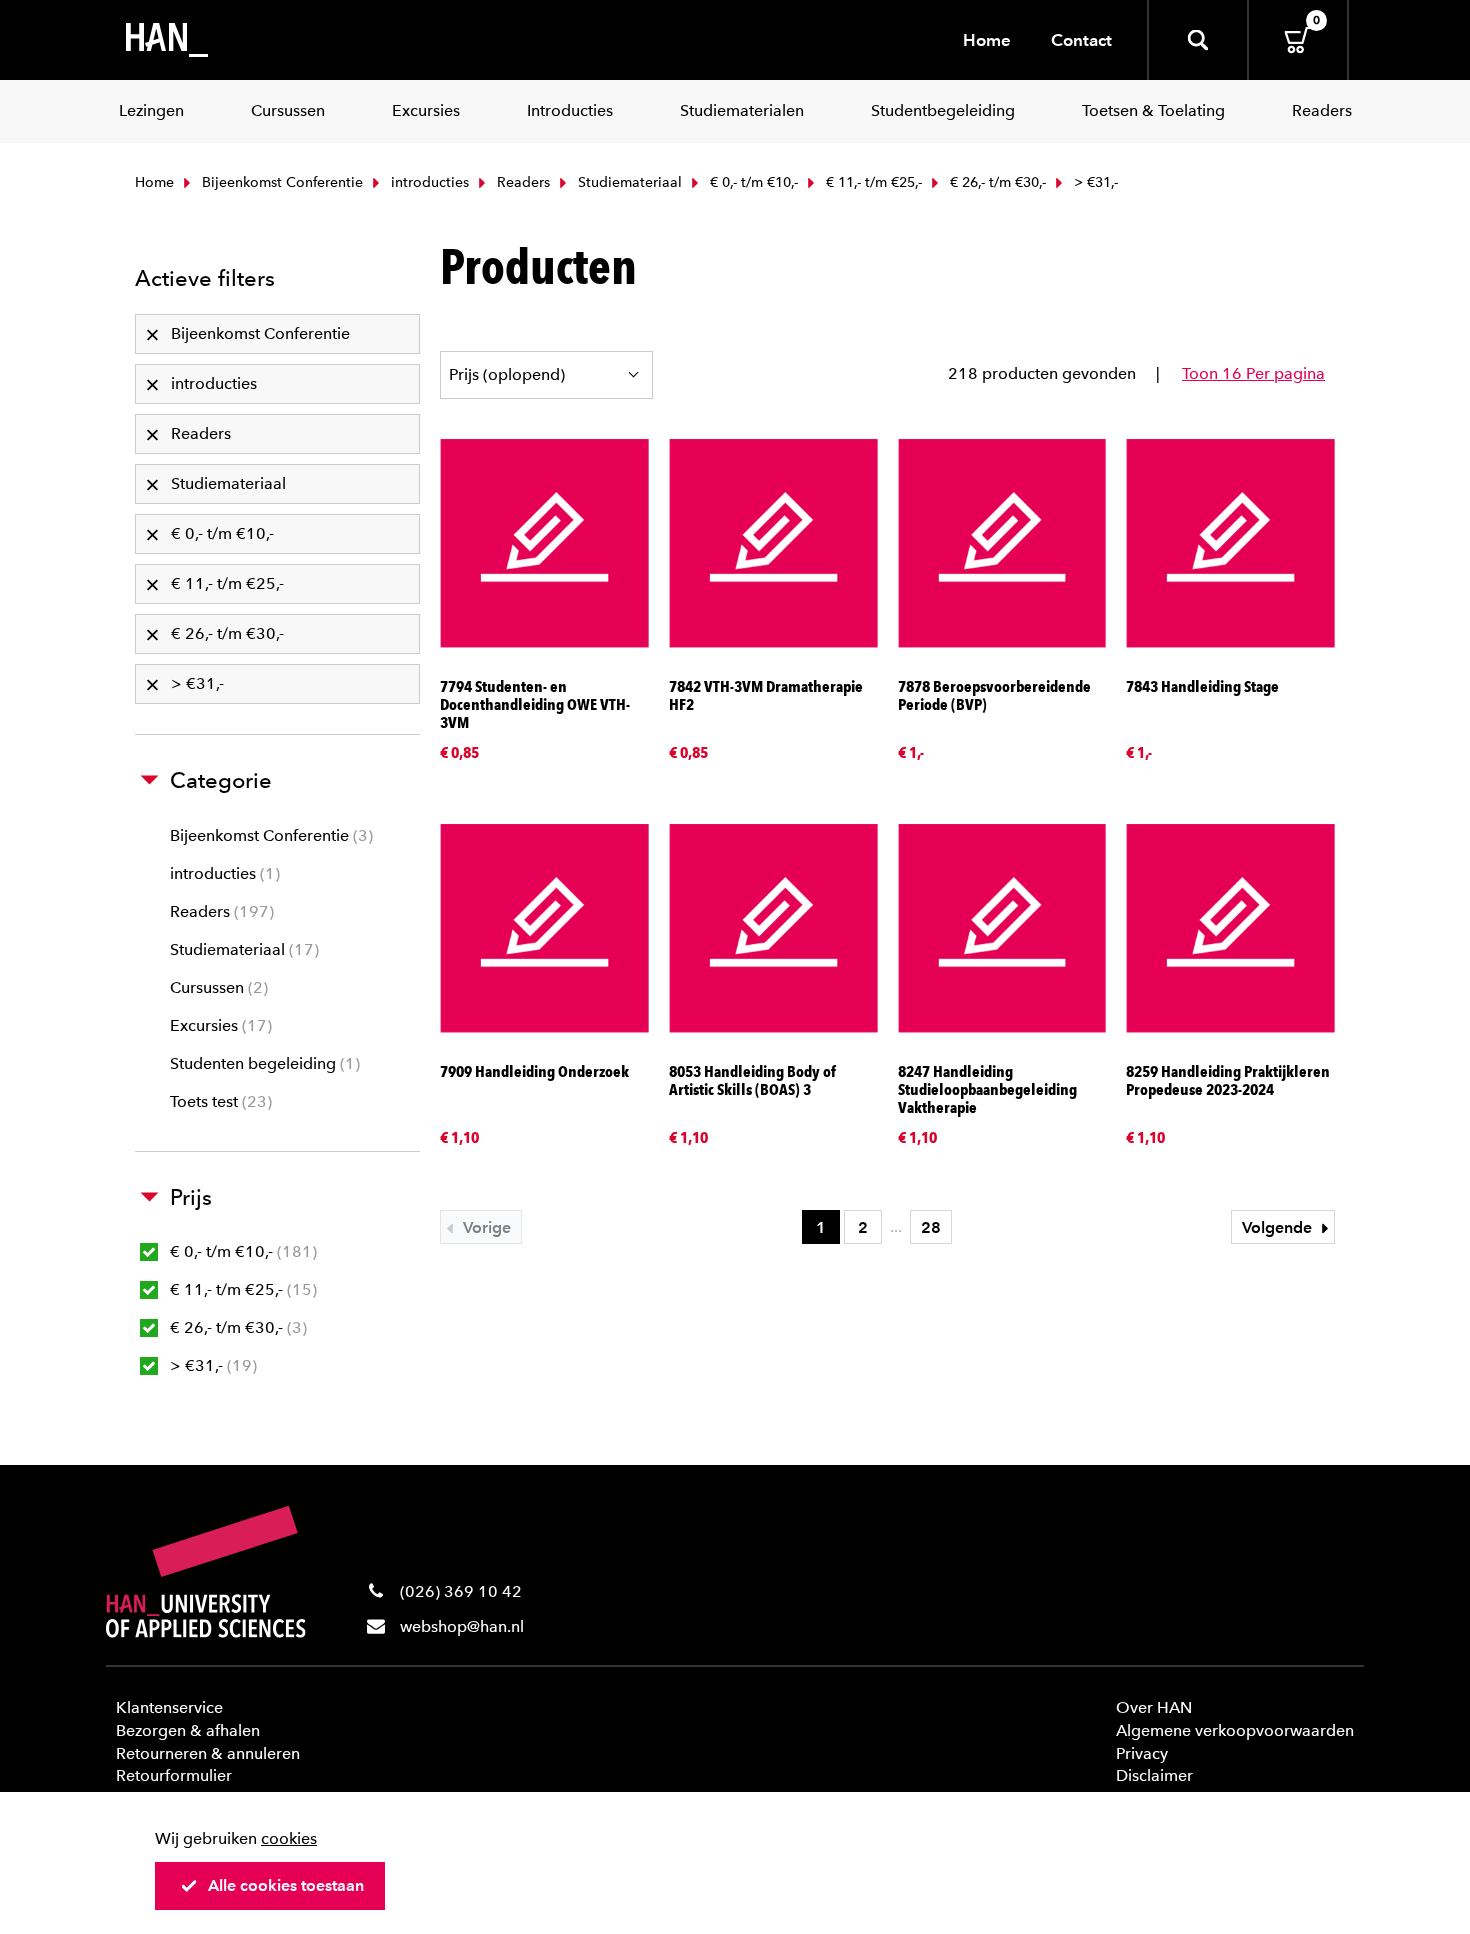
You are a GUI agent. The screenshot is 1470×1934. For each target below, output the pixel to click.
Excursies (218, 1025)
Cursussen (216, 987)
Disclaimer (1154, 1775)
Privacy (1142, 1753)
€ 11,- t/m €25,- (872, 182)
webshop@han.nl (462, 1626)
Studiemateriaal (628, 182)
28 (931, 1227)
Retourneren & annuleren (208, 1753)
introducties (428, 182)
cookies (289, 1838)
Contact (1081, 40)
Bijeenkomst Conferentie (280, 182)
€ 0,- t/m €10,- (752, 182)
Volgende (1279, 1227)
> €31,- (211, 1365)
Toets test (218, 1101)
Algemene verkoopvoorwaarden (1235, 1730)
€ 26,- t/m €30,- (996, 182)
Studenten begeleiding (262, 1063)
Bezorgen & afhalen (188, 1730)
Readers (521, 182)
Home (987, 40)
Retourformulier (174, 1775)
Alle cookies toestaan (286, 1885)
